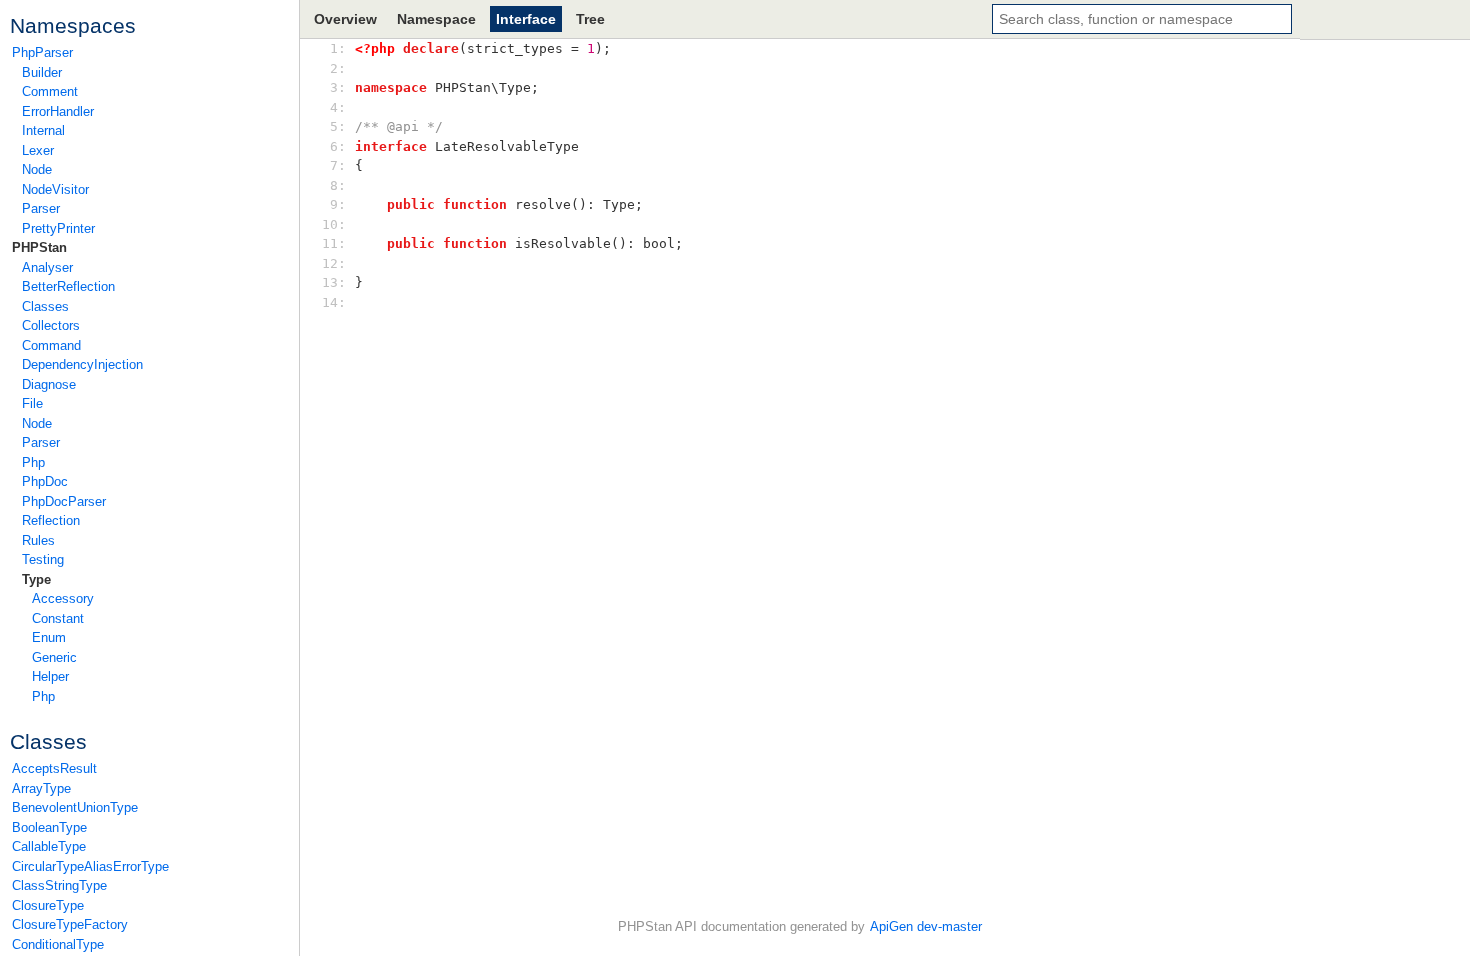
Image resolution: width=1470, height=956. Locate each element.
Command (51, 345)
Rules (38, 540)
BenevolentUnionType (75, 807)
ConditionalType (58, 944)
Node (37, 169)
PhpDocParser (64, 501)
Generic (54, 657)
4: (338, 107)
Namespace (436, 19)
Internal (43, 130)
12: (338, 263)
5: (338, 126)
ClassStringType (59, 885)
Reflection (51, 520)
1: (338, 48)
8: (338, 185)
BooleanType (49, 827)
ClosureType (48, 905)
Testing (43, 559)
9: (338, 204)
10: (338, 224)
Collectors (51, 325)
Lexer (38, 150)
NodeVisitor (55, 189)
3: (338, 87)
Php (33, 462)
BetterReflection (68, 286)
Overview (345, 19)
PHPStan (39, 247)
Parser (41, 208)
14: (338, 302)
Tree (590, 19)
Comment (50, 91)
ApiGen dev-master (926, 926)
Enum (49, 637)
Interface (526, 19)
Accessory (63, 598)
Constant (58, 618)
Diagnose (49, 384)
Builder (42, 72)
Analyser (47, 267)
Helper (50, 676)
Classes (45, 306)
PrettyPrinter (58, 228)
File (32, 403)
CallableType (49, 846)
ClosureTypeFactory (70, 924)
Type (36, 579)
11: (338, 243)
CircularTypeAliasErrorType (90, 866)
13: (338, 282)
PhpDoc (45, 481)
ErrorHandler (58, 111)
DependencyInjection (82, 364)
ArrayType (41, 788)
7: (338, 165)
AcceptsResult (54, 768)
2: (338, 68)
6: (338, 146)
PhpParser (42, 52)
